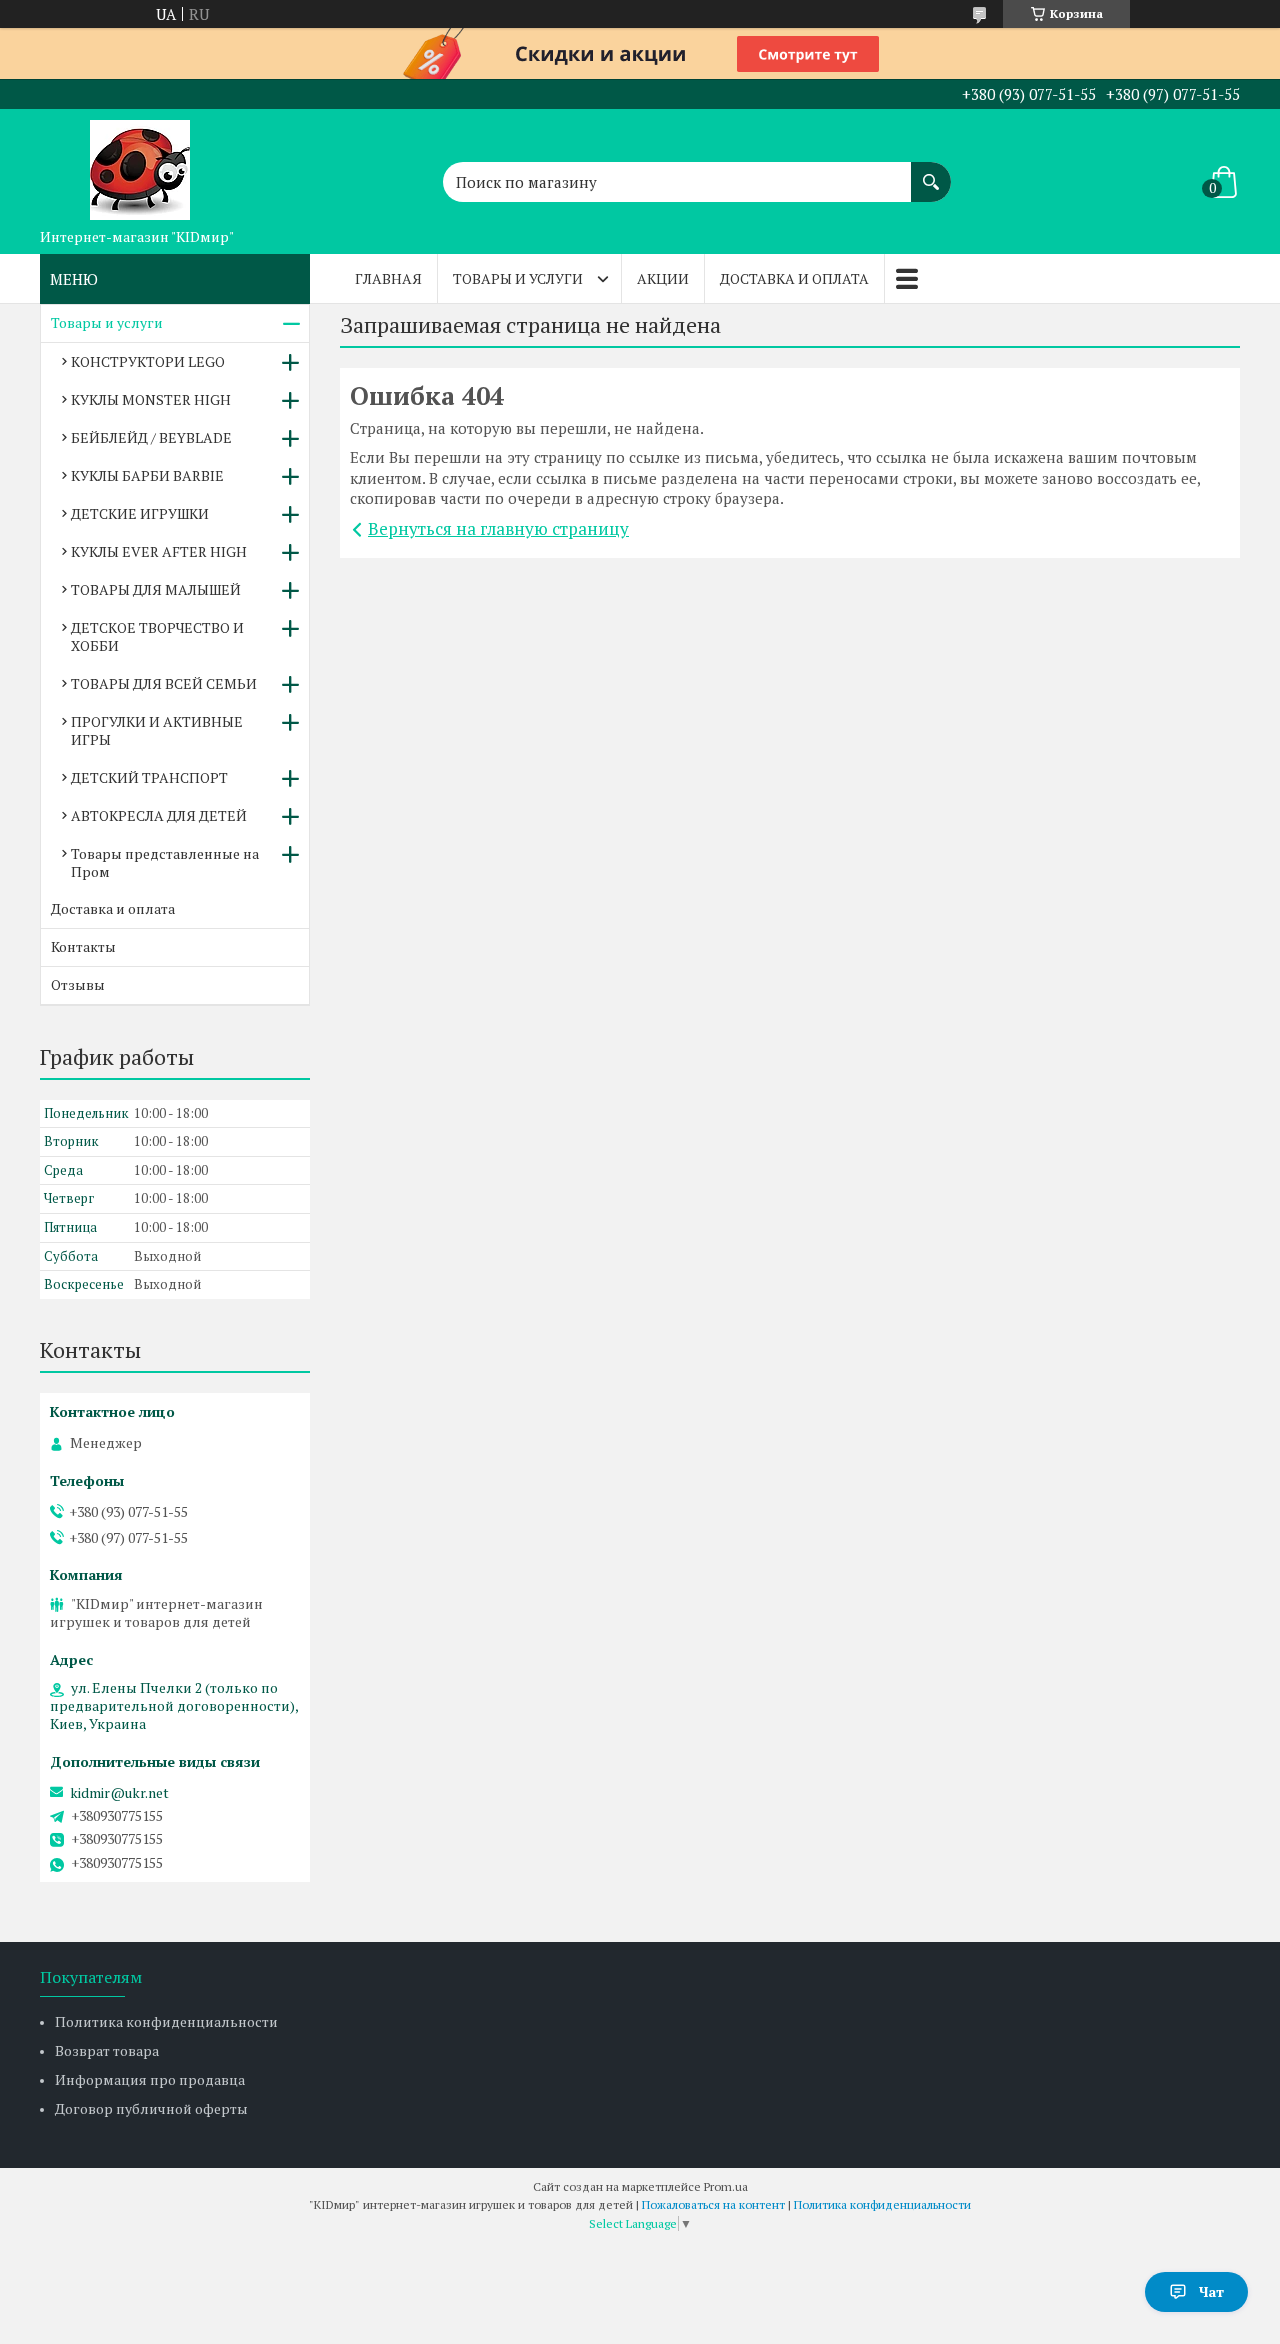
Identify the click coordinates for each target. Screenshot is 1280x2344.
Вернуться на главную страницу (498, 528)
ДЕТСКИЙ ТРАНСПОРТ (149, 777)
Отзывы (78, 984)
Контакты (83, 946)
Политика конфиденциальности (166, 2021)
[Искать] (931, 172)
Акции (663, 278)
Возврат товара (107, 2050)
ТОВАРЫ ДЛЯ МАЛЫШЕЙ (156, 589)
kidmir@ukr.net (119, 1793)
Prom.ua (726, 2186)
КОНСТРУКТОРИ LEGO (148, 361)
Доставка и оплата (794, 278)
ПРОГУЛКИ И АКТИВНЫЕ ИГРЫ (157, 730)
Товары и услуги (518, 278)
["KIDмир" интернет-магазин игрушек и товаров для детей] (140, 164)
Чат (1211, 2291)
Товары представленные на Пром (165, 862)
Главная (388, 278)
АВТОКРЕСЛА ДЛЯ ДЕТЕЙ (159, 815)
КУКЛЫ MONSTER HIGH (151, 399)
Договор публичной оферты (151, 2108)
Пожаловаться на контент (713, 2204)
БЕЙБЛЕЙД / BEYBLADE (151, 437)
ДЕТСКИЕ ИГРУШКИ (140, 513)
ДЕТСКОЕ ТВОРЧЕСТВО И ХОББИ (157, 636)
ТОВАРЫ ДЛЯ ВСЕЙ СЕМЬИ (164, 683)
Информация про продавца (150, 2079)
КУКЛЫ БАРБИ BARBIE (147, 475)
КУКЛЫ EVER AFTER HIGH (159, 551)
